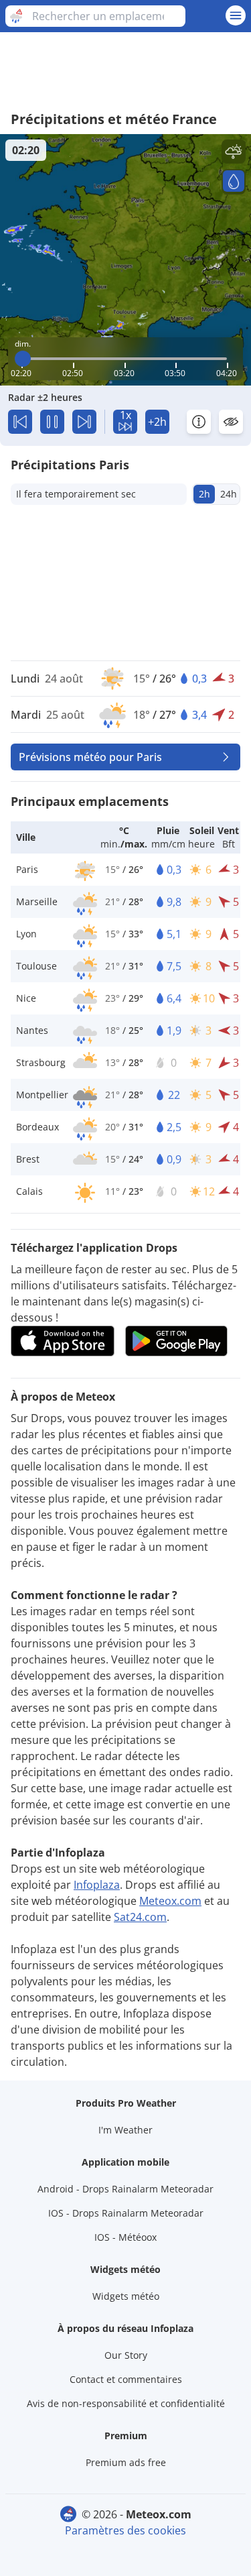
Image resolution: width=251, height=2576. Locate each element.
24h (229, 494)
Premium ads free (126, 2462)
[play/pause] (52, 422)
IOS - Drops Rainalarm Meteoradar (126, 2213)
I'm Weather (125, 2130)
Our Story (126, 2355)
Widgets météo (126, 2296)
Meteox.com (170, 1901)
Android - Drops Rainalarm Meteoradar (125, 2189)
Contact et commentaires (126, 2379)
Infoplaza (97, 1885)
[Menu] (236, 15)
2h (204, 494)
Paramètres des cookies (125, 2530)
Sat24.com (140, 1917)
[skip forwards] (84, 422)
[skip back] (20, 422)
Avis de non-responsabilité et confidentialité (126, 2403)
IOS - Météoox (125, 2237)
